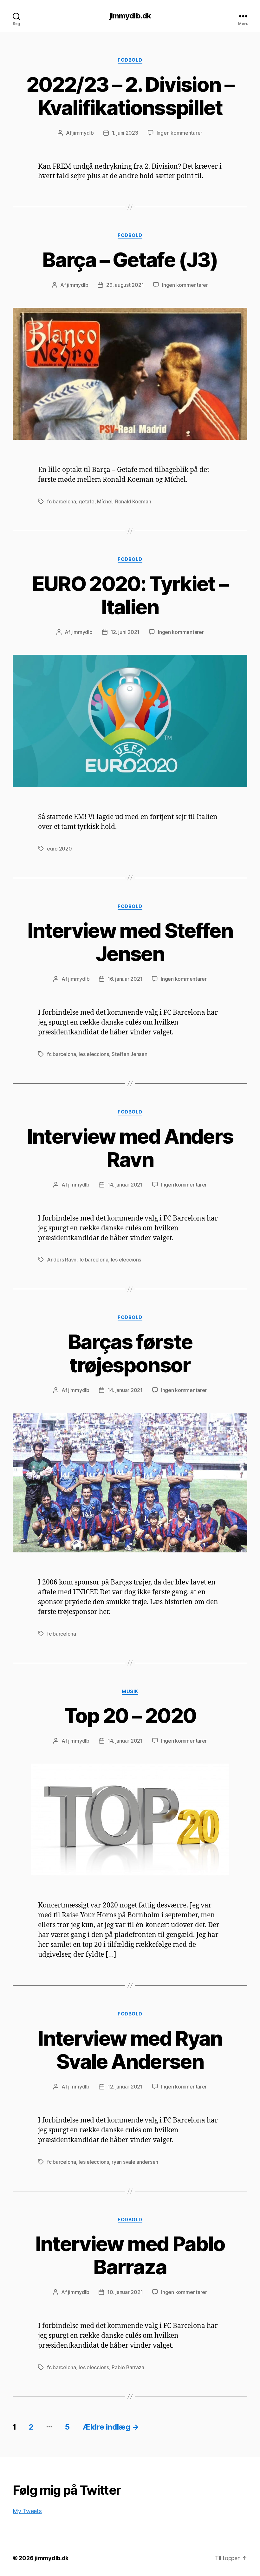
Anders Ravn (62, 1260)
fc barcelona (62, 501)
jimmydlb (83, 133)
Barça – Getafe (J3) (130, 260)
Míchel (105, 501)
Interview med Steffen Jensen (130, 942)
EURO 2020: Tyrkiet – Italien (130, 595)
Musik (130, 1692)
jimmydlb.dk (130, 16)
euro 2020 (59, 849)
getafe (86, 501)
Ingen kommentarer (179, 133)
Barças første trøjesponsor (130, 1353)
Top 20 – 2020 (130, 1715)
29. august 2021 (125, 285)
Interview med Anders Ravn (130, 1148)
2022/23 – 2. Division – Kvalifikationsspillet (130, 96)
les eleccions (94, 1054)
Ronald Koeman (133, 501)
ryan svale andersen (135, 2162)
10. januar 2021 (125, 2292)
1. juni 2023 (125, 133)
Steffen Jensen (129, 1054)
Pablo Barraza (128, 2367)
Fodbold (130, 60)
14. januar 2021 (125, 1185)
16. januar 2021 (125, 979)
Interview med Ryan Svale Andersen (130, 2050)
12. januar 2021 (125, 2087)
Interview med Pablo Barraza (130, 2255)
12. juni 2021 (125, 632)
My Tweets (27, 2511)
